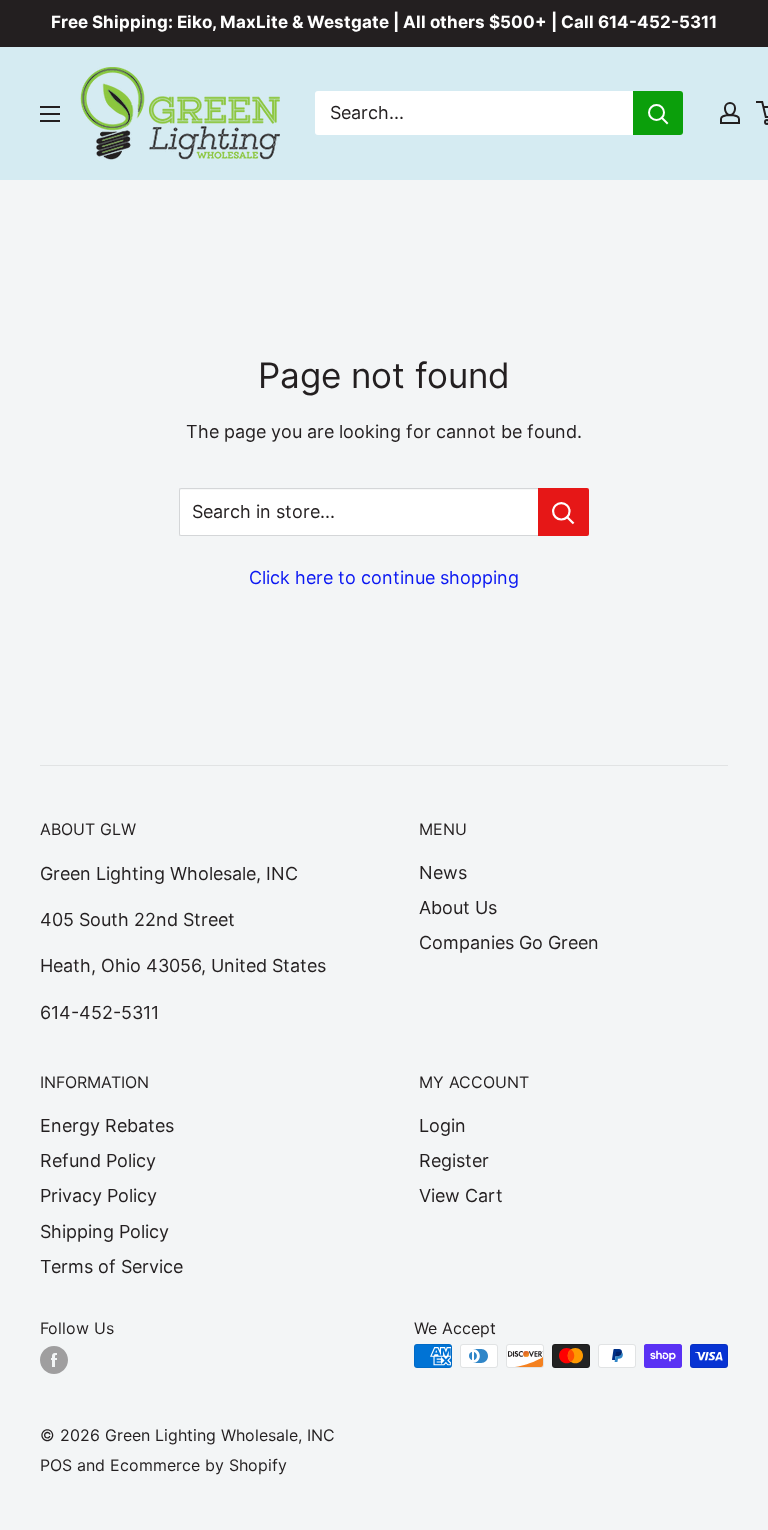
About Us (458, 907)
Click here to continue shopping (384, 577)
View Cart (461, 1195)
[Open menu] (50, 114)
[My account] (730, 113)
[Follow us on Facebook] (54, 1359)
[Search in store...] (563, 512)
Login (442, 1125)
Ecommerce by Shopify (198, 1465)
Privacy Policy (98, 1195)
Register (454, 1160)
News (443, 872)
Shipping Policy (104, 1231)
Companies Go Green (509, 942)
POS (56, 1465)
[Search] (658, 113)
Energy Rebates (107, 1125)
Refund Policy (98, 1160)
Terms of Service (111, 1266)
